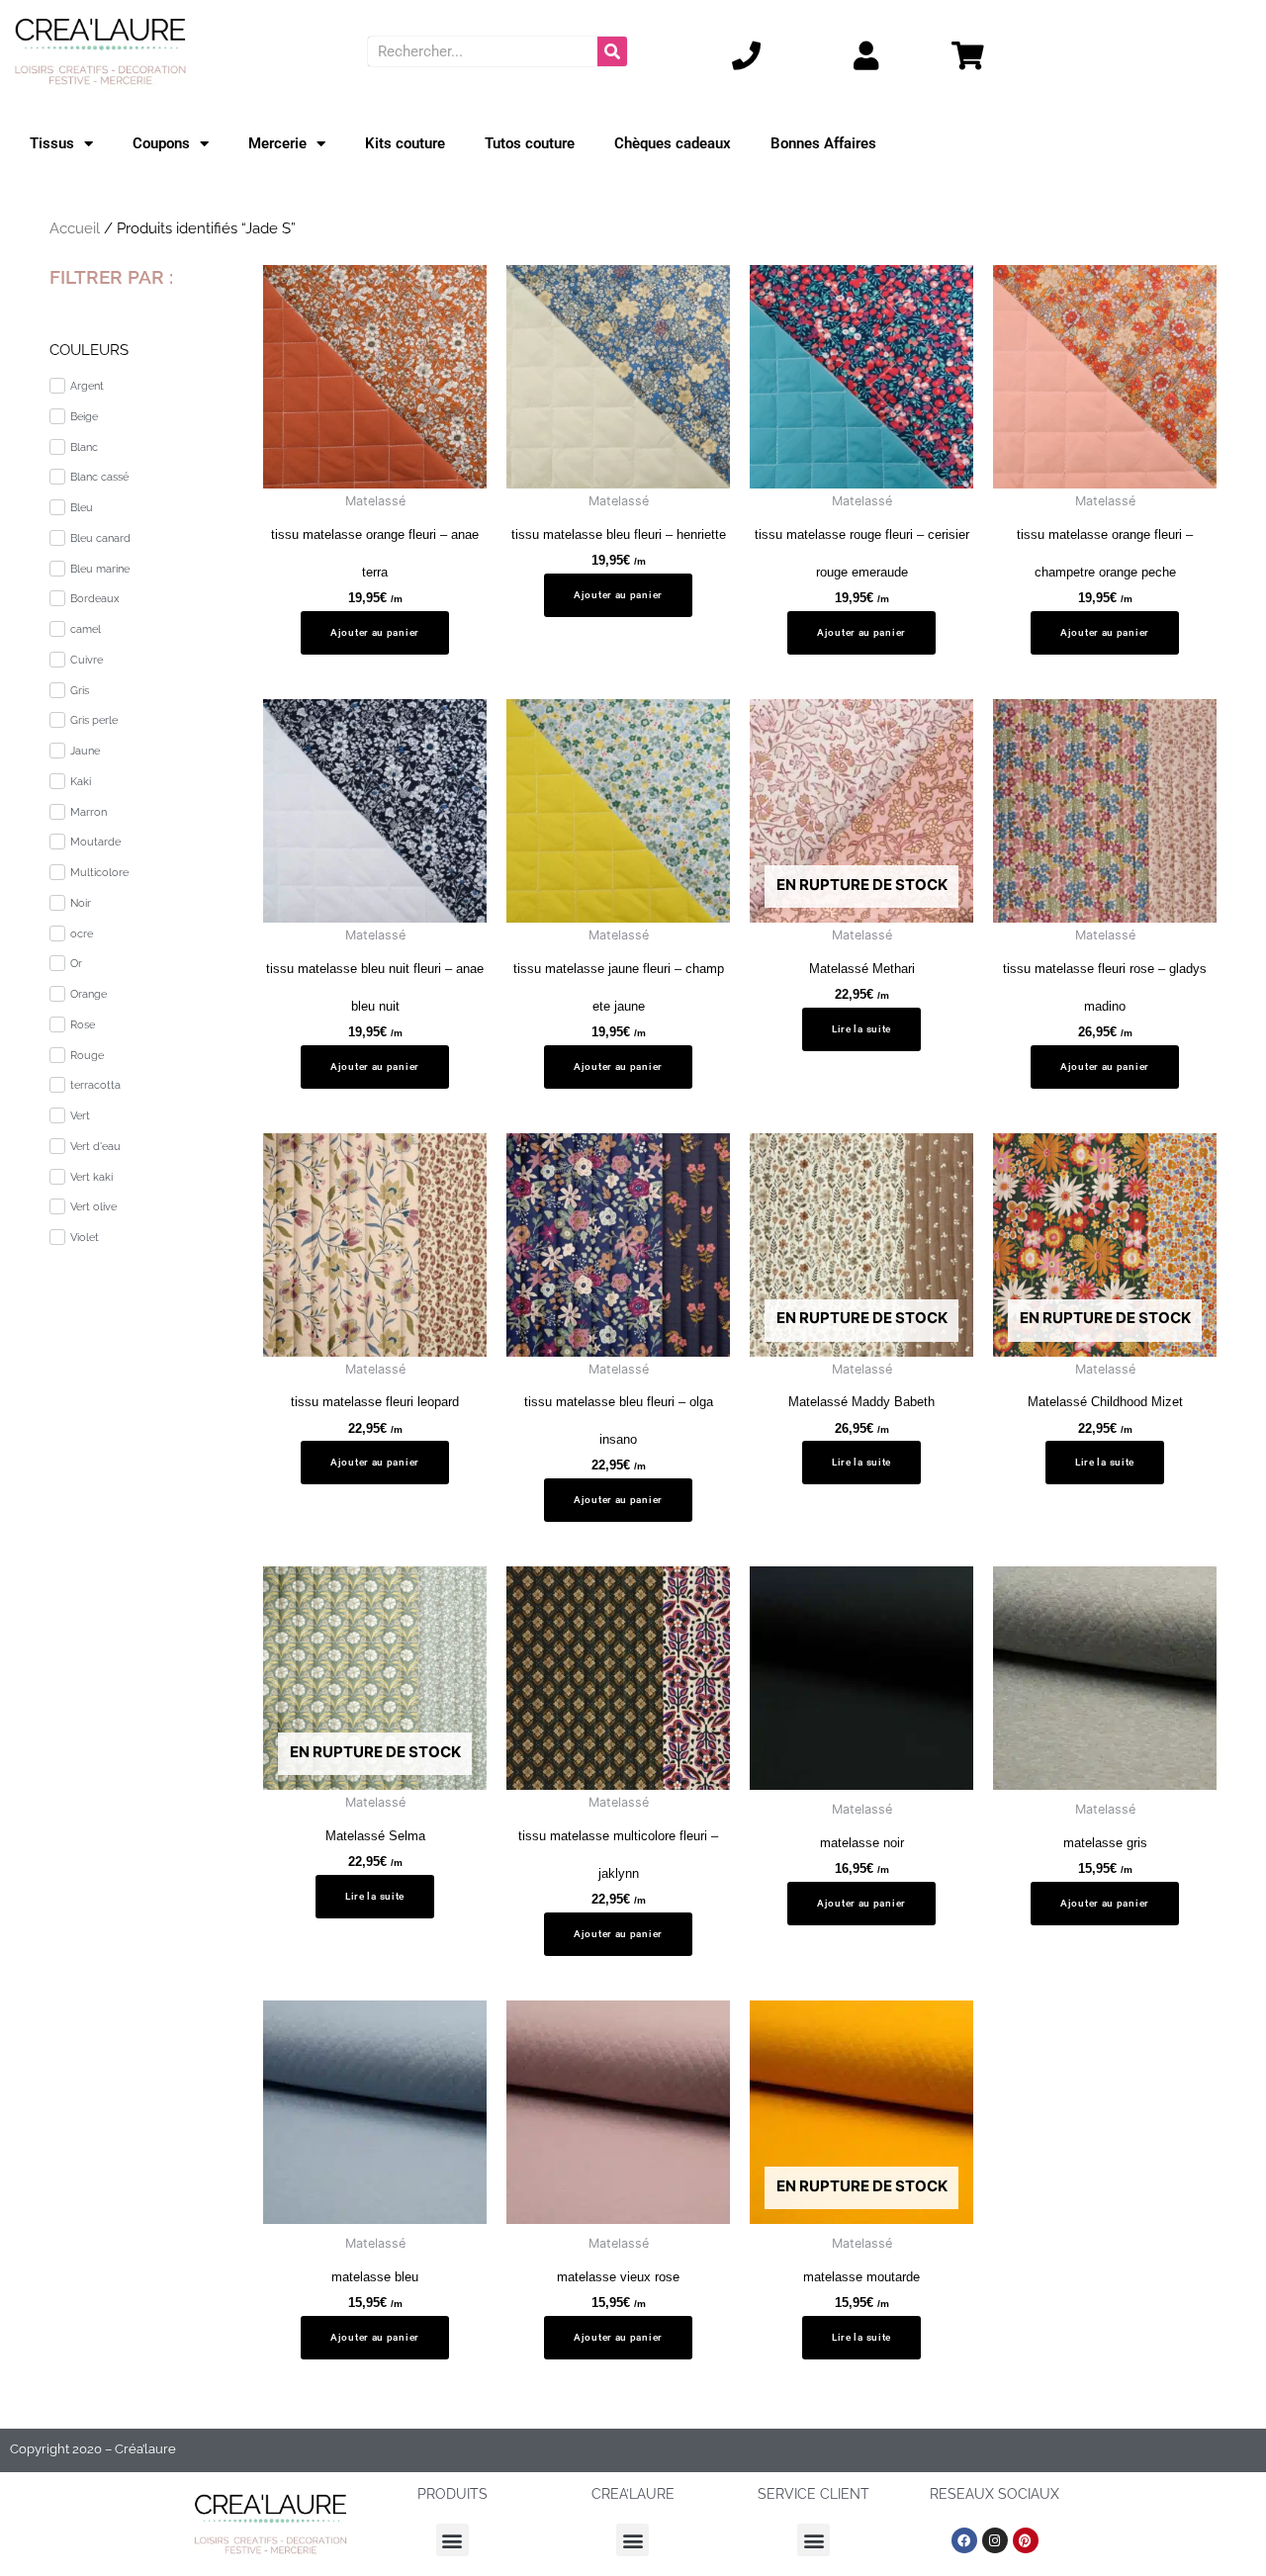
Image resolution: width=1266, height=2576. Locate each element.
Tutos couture (530, 143)
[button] (452, 2540)
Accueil (75, 228)
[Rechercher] (612, 51)
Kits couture (405, 143)
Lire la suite (861, 1029)
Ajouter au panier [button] (375, 632)
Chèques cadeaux (673, 143)
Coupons (161, 143)
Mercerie (277, 143)
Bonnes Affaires (823, 143)
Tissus (52, 143)
